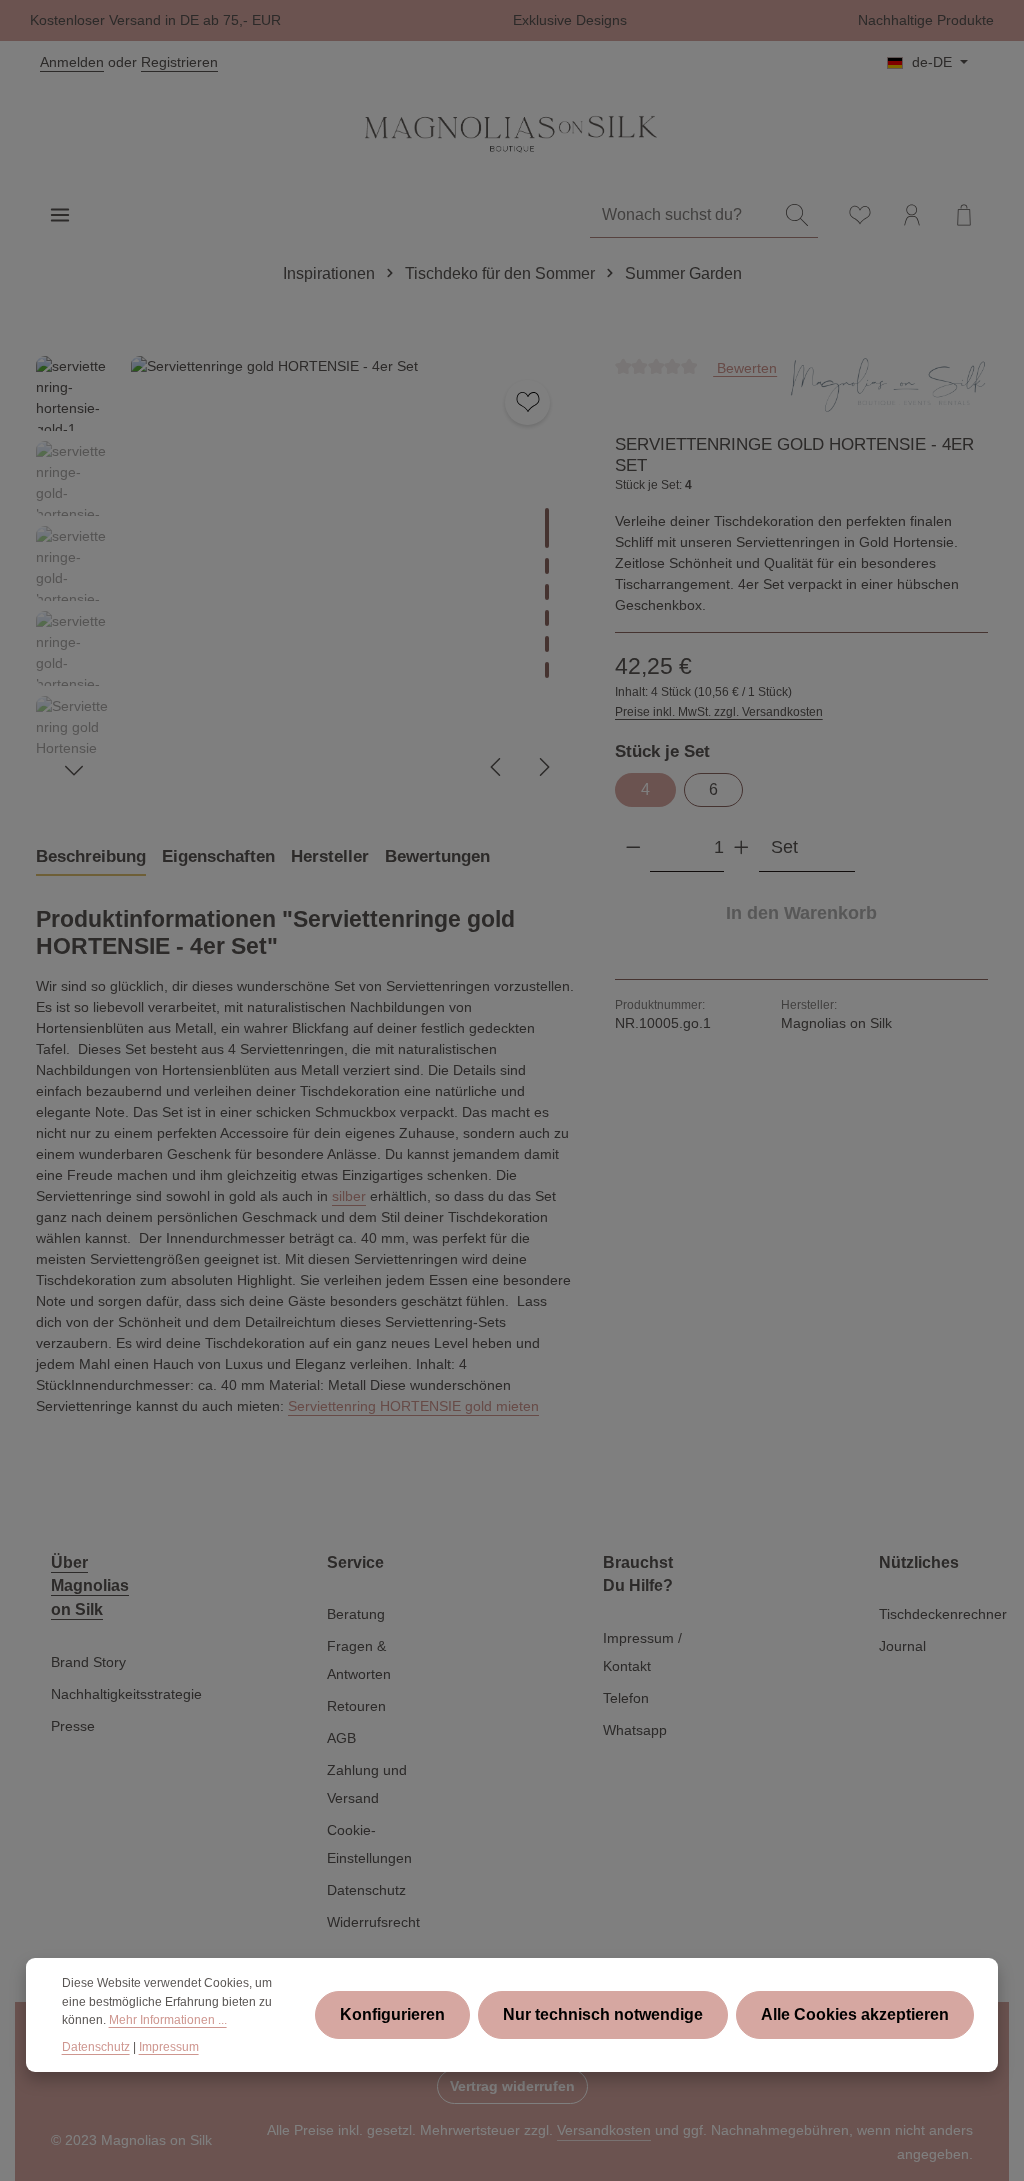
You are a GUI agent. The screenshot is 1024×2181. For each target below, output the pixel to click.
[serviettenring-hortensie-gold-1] (352, 577)
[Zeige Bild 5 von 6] (547, 644)
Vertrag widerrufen (512, 2086)
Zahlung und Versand (367, 1784)
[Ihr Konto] (912, 215)
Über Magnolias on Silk (90, 1586)
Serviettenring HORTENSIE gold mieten (413, 1406)
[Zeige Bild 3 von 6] (547, 592)
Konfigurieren (392, 2014)
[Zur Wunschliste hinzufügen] (527, 402)
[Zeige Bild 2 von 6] (547, 566)
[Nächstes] (543, 767)
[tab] (91, 857)
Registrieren (179, 62)
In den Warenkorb (801, 913)
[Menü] (60, 215)
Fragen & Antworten (359, 1660)
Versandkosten (604, 2130)
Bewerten (745, 367)
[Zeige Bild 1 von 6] (547, 528)
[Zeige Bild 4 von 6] (547, 618)
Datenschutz (366, 1890)
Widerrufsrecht (373, 1922)
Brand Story (88, 1662)
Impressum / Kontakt (642, 1652)
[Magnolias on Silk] (888, 387)
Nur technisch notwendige (603, 2014)
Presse (73, 1726)
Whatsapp (635, 1730)
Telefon (626, 1698)
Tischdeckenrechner (943, 1614)
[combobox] (683, 215)
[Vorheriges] (497, 767)
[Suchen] (797, 215)
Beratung (356, 1614)
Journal (902, 1646)
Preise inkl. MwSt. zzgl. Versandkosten (719, 712)
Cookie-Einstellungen (369, 1844)
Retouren (356, 1706)
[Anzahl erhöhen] (741, 848)
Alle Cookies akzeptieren (855, 2014)
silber (349, 1196)
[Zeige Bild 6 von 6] (547, 670)
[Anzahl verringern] (633, 848)
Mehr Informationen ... (168, 2020)
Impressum (169, 2047)
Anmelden (72, 62)
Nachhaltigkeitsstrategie (126, 1694)
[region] (305, 577)
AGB (341, 1738)
